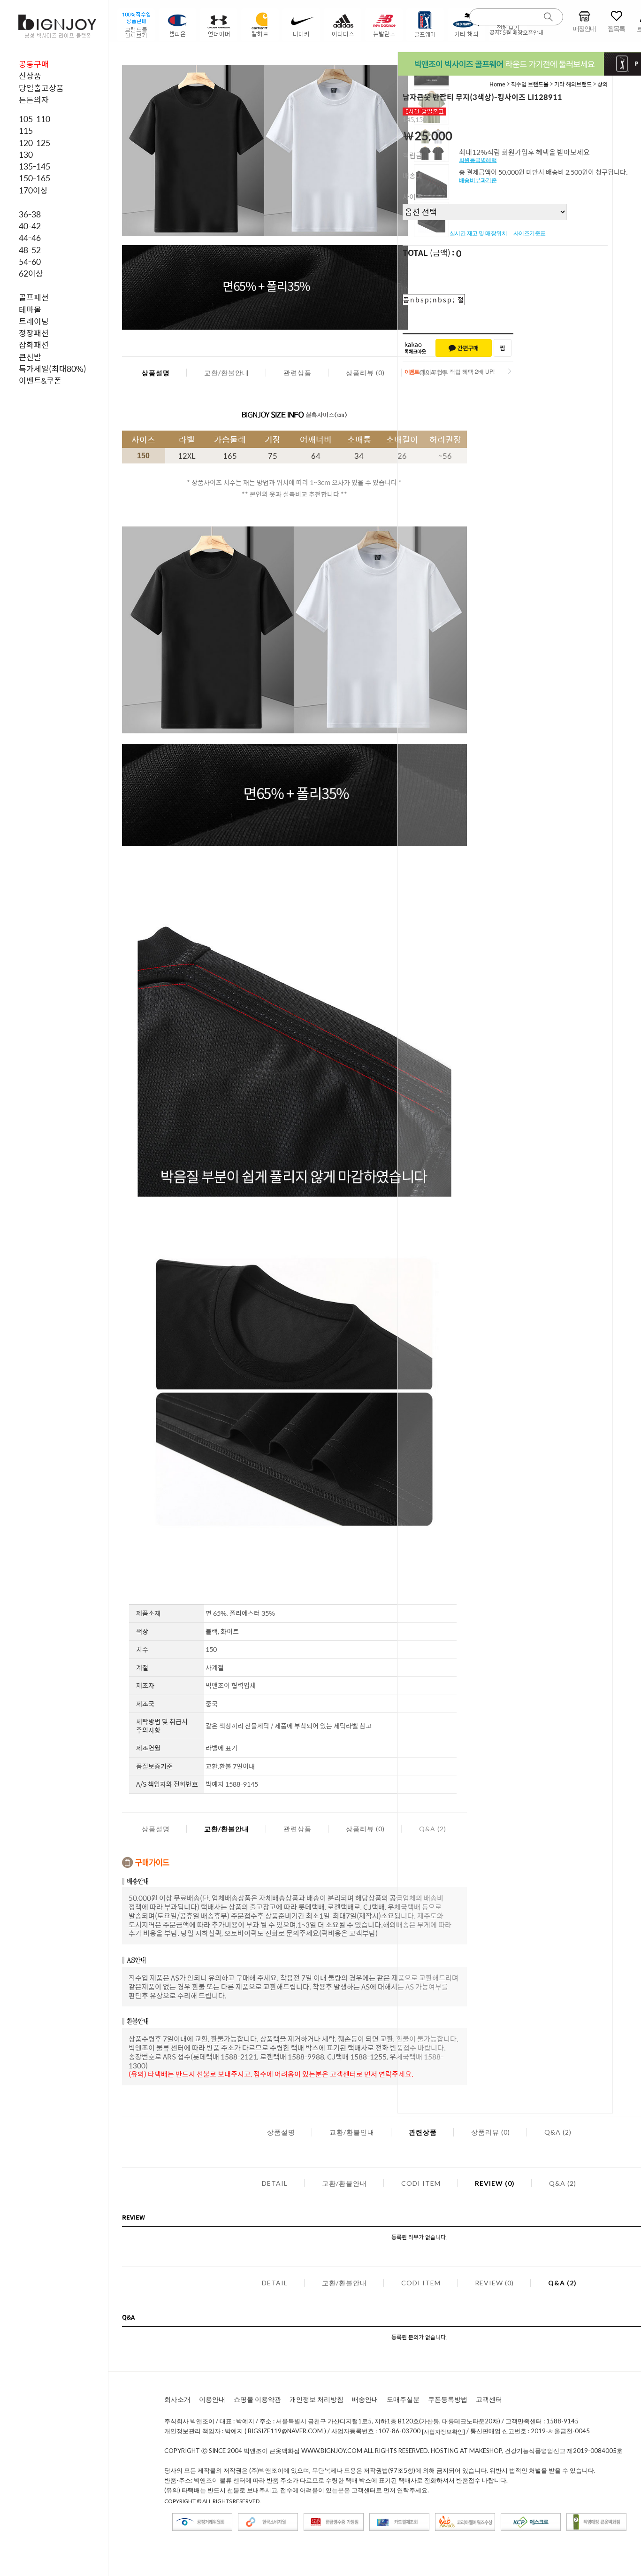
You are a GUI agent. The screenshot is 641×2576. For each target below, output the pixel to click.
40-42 (30, 226)
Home (497, 84)
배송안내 (365, 2399)
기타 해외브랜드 (573, 84)
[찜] (503, 348)
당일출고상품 (41, 88)
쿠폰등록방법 (448, 2399)
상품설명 (156, 373)
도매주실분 (403, 2399)
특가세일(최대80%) (53, 369)
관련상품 (298, 373)
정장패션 (34, 333)
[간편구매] (464, 348)
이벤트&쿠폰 (40, 380)
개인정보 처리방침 (317, 2399)
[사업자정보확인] (443, 2432)
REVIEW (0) (495, 2183)
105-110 (34, 119)
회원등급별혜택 (478, 160)
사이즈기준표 (530, 233)
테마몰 (30, 309)
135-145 (34, 166)
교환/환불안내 (227, 373)
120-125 (34, 143)
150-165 (34, 178)
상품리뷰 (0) (365, 373)
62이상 (31, 273)
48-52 (30, 250)
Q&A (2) (558, 2132)
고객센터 (489, 2399)
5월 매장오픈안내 (523, 32)
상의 (603, 84)
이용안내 (212, 2399)
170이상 (33, 190)
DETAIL (275, 2183)
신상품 (30, 76)
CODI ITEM (421, 2183)
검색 (549, 17)
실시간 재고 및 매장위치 (478, 233)
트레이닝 (34, 321)
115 (26, 131)
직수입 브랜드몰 (530, 84)
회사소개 (177, 2399)
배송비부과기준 (478, 180)
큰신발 (30, 357)
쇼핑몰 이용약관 (257, 2399)
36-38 (30, 214)
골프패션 (34, 297)
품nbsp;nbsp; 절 (434, 300)
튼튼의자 (34, 100)
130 (26, 154)
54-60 (30, 262)
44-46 (30, 238)
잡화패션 (34, 345)
